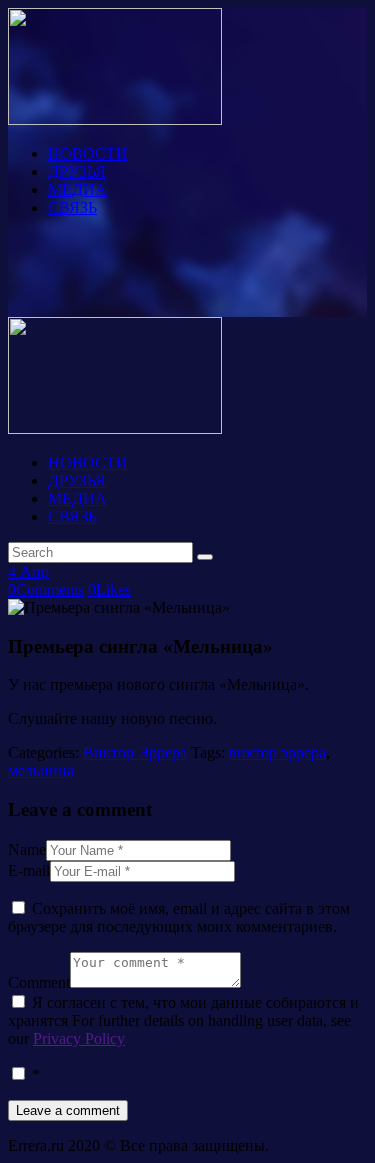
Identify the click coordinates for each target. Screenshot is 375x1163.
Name (27, 849)
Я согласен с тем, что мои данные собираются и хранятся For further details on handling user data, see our (183, 1020)
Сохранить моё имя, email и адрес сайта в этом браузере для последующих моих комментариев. (179, 917)
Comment (39, 982)
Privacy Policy (79, 1038)
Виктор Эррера (135, 752)
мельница (41, 770)
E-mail (29, 870)
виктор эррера (277, 752)
